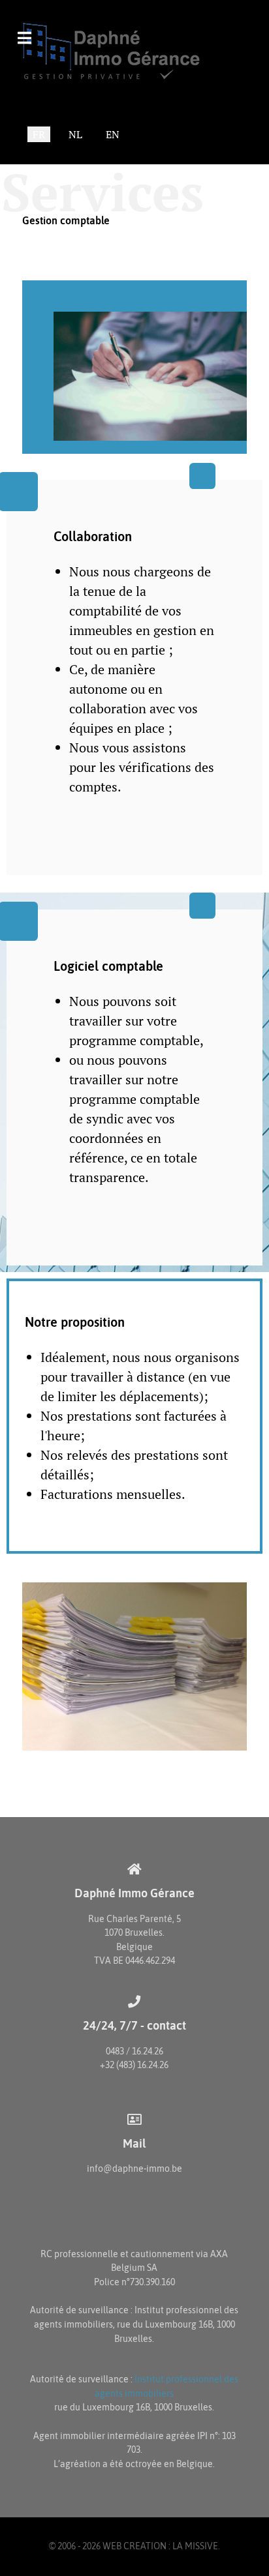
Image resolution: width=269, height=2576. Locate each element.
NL (75, 134)
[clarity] (134, 367)
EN (113, 134)
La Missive (195, 2546)
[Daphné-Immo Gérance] (125, 51)
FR (39, 134)
